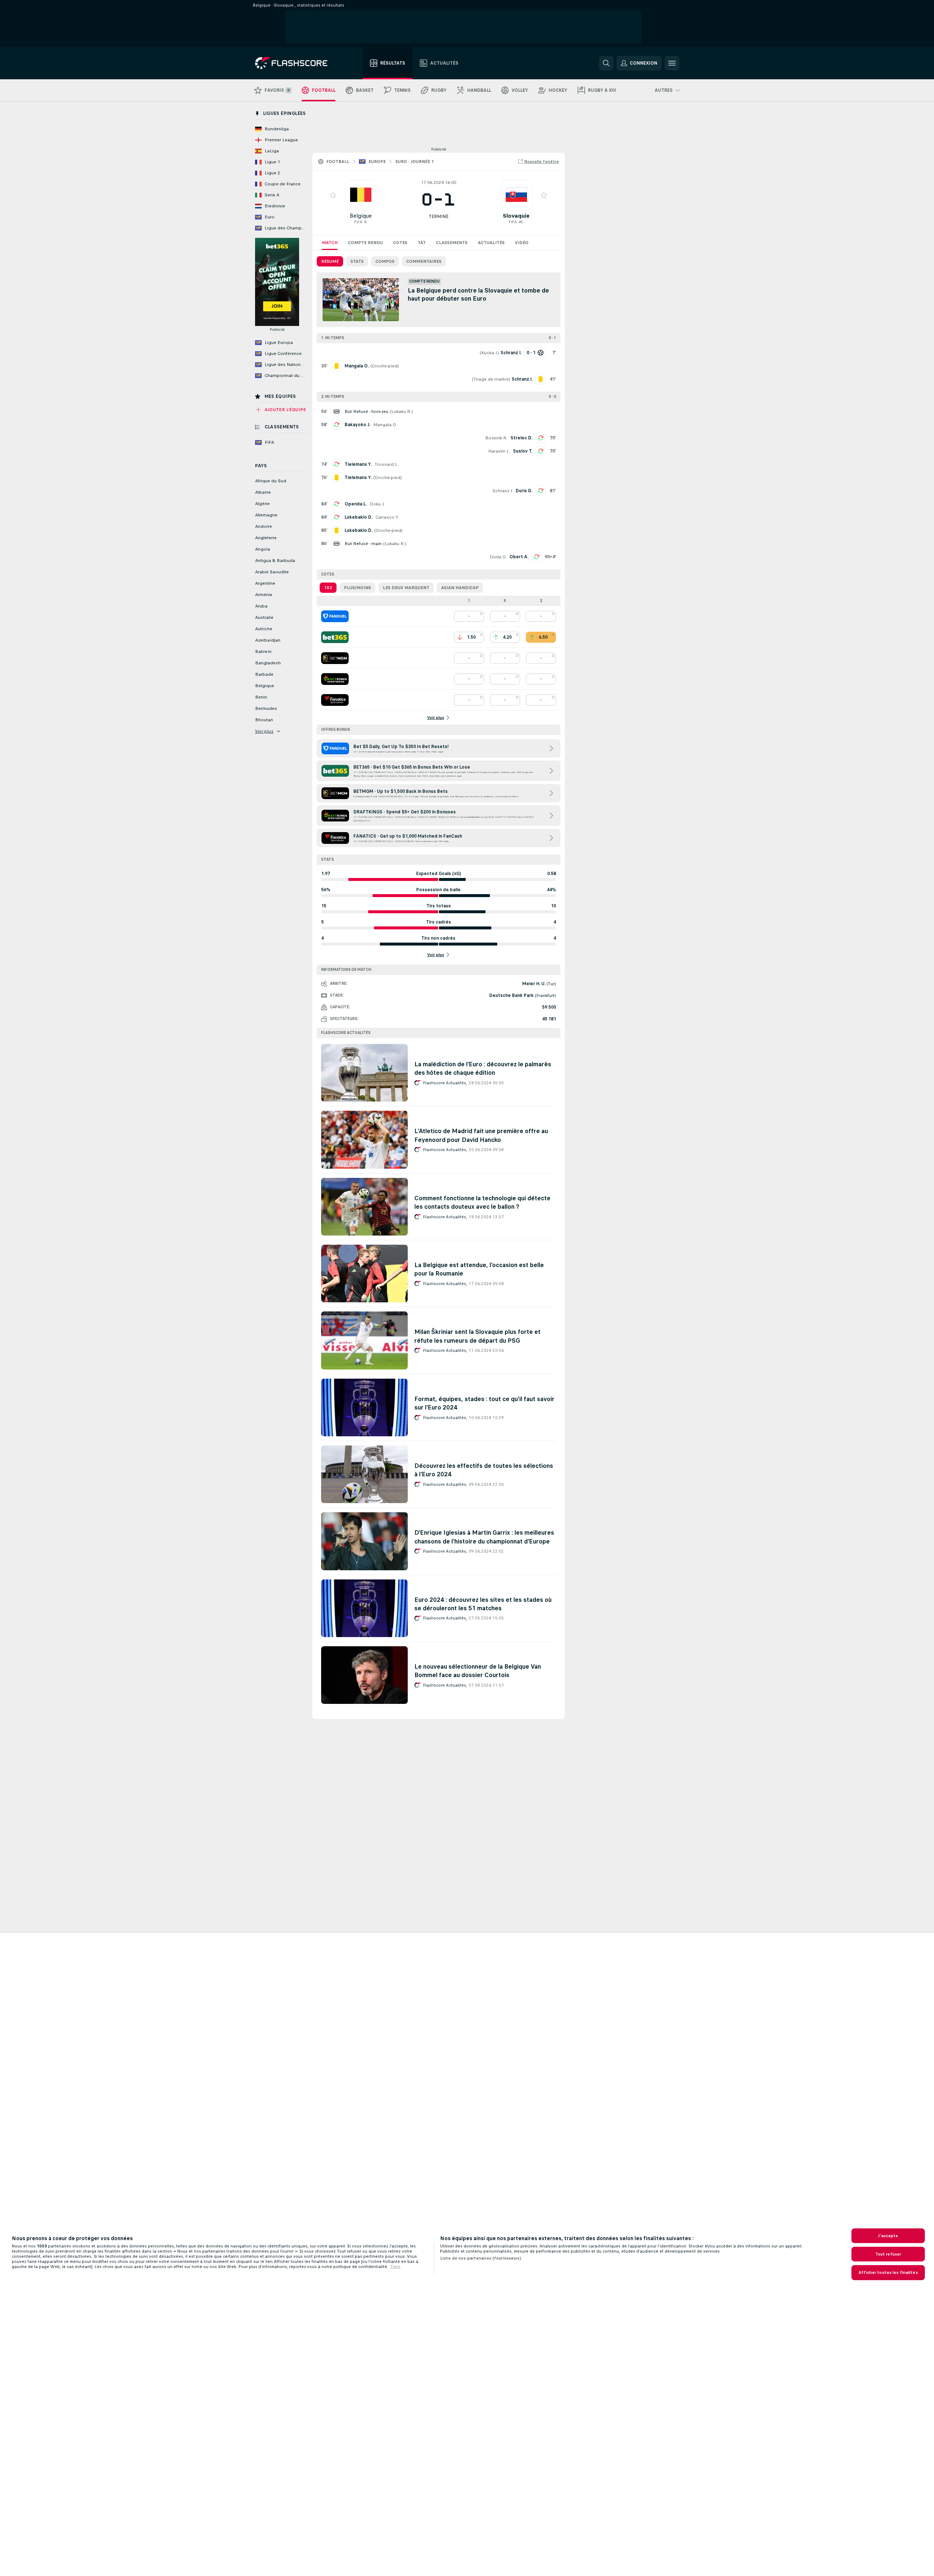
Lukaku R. (401, 411)
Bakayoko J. (357, 425)
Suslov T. (523, 451)
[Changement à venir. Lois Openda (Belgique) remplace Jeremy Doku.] (337, 504)
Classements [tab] (452, 243)
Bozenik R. (496, 438)
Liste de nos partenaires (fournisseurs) (481, 2258)
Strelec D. (521, 438)
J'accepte (888, 2236)
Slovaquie (516, 216)
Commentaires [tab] (424, 261)
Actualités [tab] (491, 243)
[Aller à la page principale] (296, 63)
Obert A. (519, 557)
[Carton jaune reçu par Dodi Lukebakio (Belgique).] (337, 530)
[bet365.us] (335, 637)
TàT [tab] (422, 243)
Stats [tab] (357, 261)
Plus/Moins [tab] (357, 588)
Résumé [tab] (330, 261)
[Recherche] (606, 63)
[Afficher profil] (361, 195)
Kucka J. (489, 353)
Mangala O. (385, 425)
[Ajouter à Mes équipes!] (333, 195)
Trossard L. (387, 464)
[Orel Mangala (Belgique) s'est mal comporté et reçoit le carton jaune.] (337, 366)
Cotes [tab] (400, 243)
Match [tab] (330, 243)
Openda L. (356, 504)
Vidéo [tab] (522, 243)
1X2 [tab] (328, 588)
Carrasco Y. (387, 517)
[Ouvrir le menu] (672, 63)
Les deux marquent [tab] (406, 588)
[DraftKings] (335, 679)
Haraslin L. (499, 451)
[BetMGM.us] (335, 658)
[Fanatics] (335, 700)
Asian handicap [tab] (460, 588)
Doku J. (377, 504)
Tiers (395, 2267)
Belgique (361, 216)
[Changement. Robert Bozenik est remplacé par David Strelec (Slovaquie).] (541, 438)
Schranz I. (503, 491)
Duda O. (498, 557)
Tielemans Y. (358, 464)
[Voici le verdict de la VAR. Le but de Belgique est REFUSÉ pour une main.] (337, 544)
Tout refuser (888, 2254)
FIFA (358, 222)
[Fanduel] (335, 616)
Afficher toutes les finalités (888, 2272)
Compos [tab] (385, 261)
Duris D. (524, 491)
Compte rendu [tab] (365, 243)
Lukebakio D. (359, 517)
